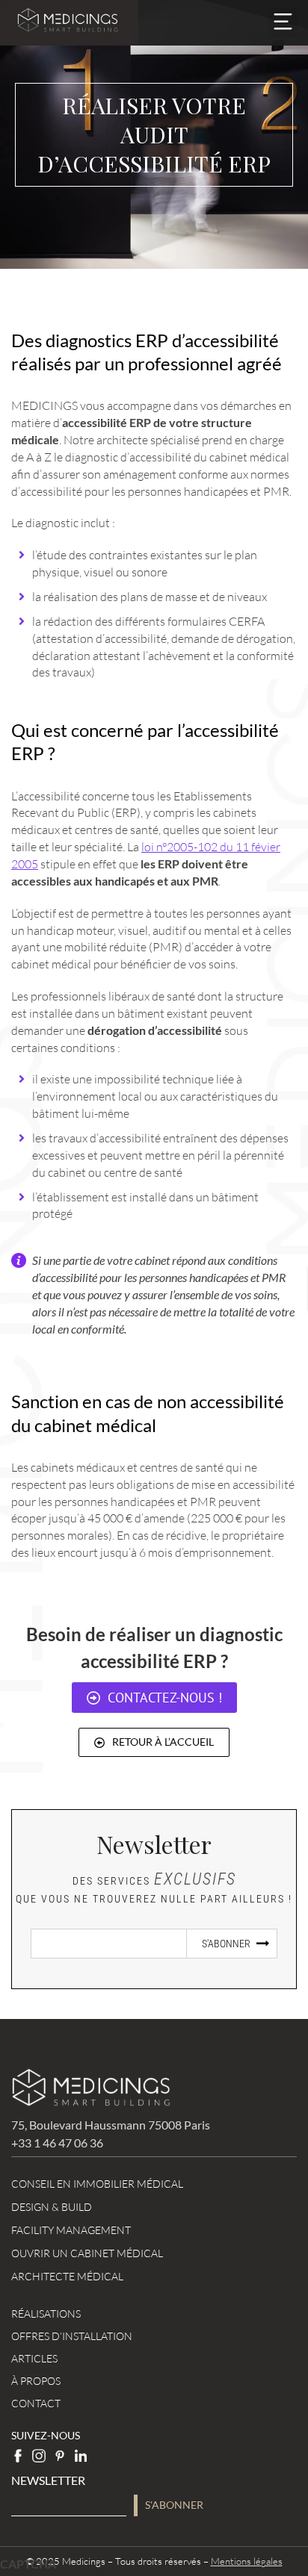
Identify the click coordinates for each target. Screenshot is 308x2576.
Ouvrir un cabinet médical (87, 2253)
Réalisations (46, 2314)
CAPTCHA (28, 2564)
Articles (34, 2358)
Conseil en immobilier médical (97, 2184)
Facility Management (71, 2230)
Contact (36, 2403)
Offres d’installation (72, 2336)
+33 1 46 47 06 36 (57, 2143)
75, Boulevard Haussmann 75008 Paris (111, 2125)
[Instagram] (39, 2456)
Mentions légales (247, 2561)
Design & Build (52, 2207)
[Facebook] (18, 2456)
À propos (36, 2381)
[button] (283, 23)
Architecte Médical (67, 2276)
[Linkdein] (81, 2456)
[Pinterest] (60, 2456)
